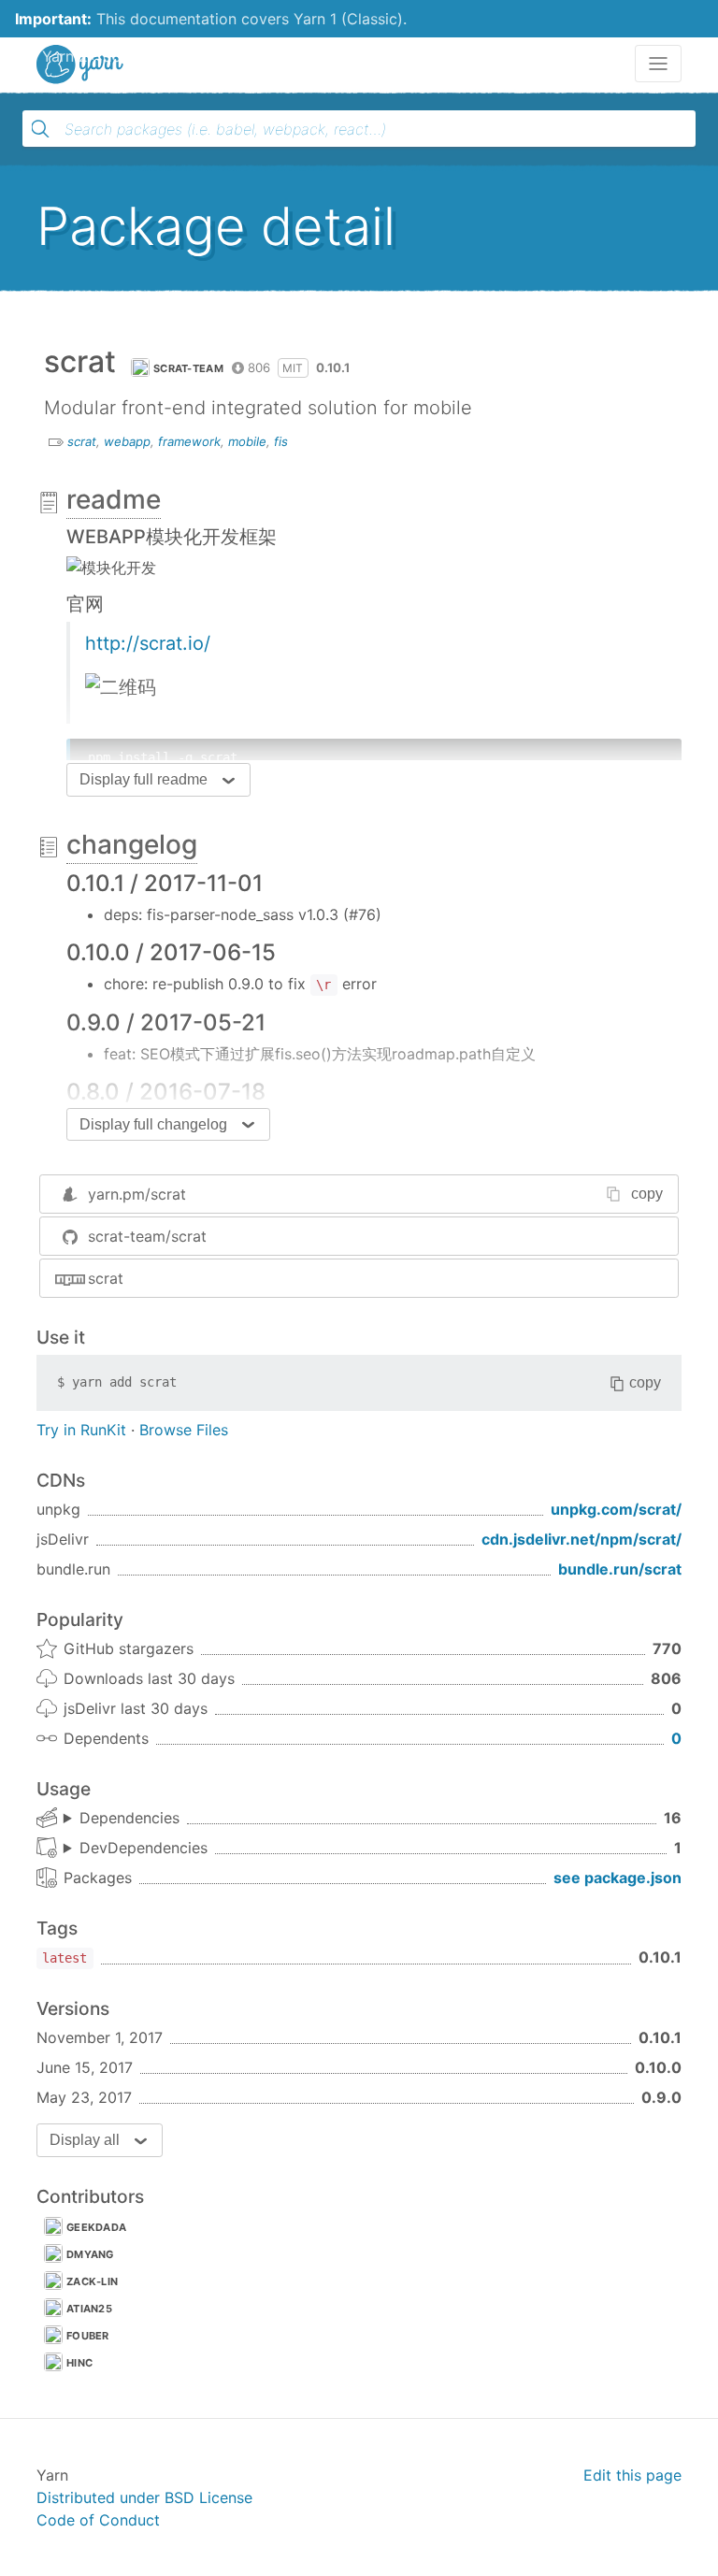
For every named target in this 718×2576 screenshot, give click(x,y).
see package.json (617, 1878)
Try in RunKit (81, 1430)
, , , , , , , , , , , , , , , (122, 1819)
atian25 (89, 2309)
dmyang (90, 2254)
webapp (127, 441)
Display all (85, 2140)
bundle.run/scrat (620, 1569)
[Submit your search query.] (40, 129)
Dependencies (129, 1818)
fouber (88, 2336)
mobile (247, 441)
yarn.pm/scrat (137, 1194)
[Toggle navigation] (658, 64)
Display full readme (144, 779)
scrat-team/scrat (147, 1236)
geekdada (96, 2227)
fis (281, 441)
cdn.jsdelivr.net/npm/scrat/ (582, 1539)
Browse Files (184, 1430)
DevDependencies (144, 1848)
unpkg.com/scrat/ (616, 1509)
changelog (132, 844)
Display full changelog (153, 1124)
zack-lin (92, 2281)
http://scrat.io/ (148, 643)
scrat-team (188, 368)
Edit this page (632, 2475)
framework (189, 441)
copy (647, 1194)
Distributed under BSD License (144, 2497)
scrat (82, 441)
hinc (79, 2363)
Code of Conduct (98, 2520)
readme (114, 499)
